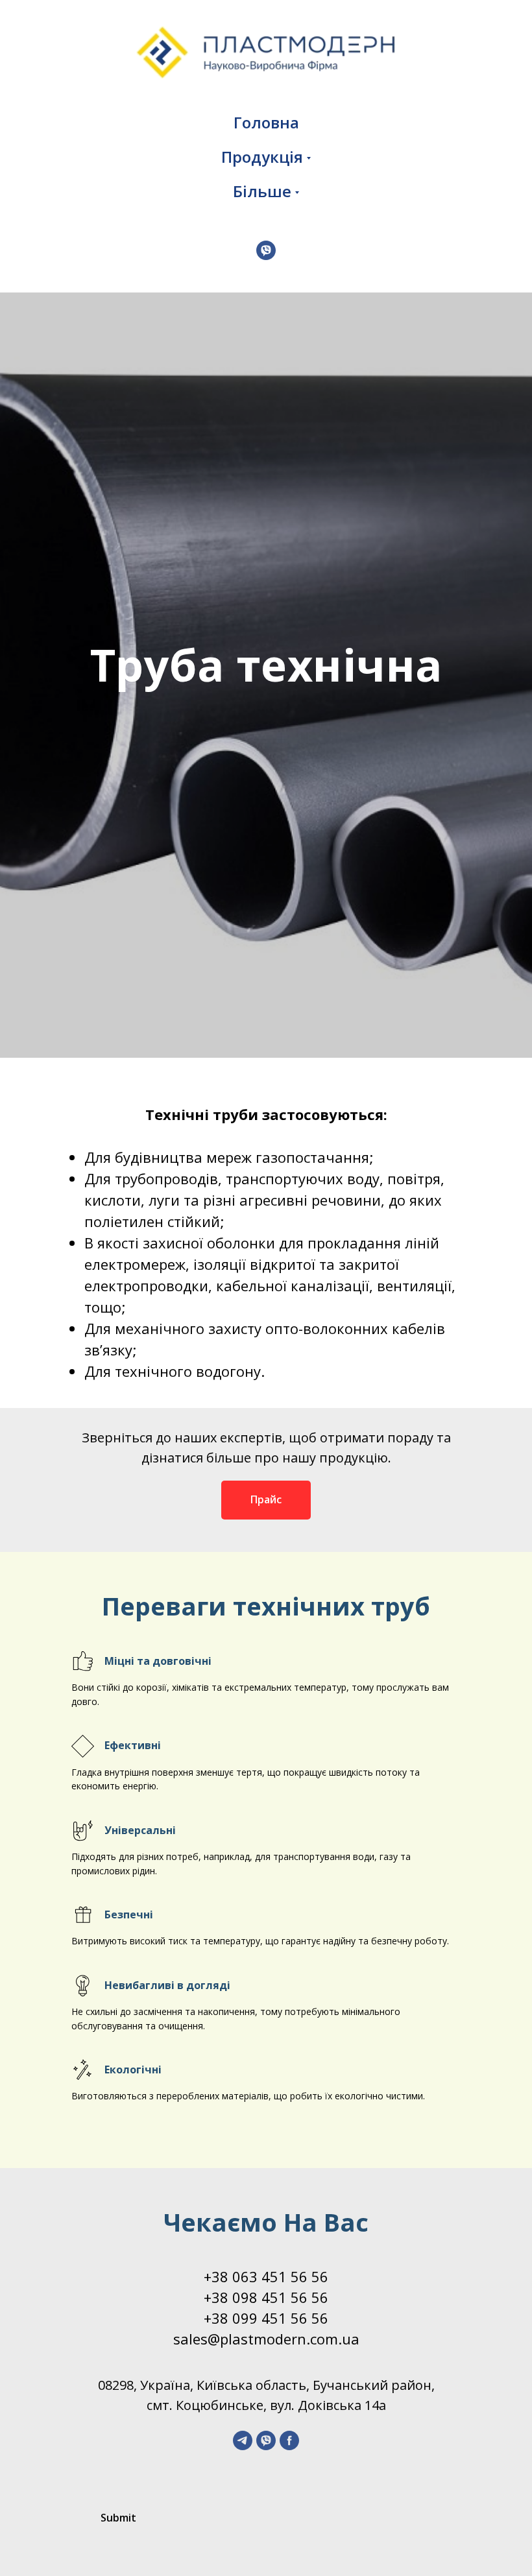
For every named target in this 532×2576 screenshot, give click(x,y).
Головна (266, 122)
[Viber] (266, 250)
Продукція (262, 157)
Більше (262, 191)
